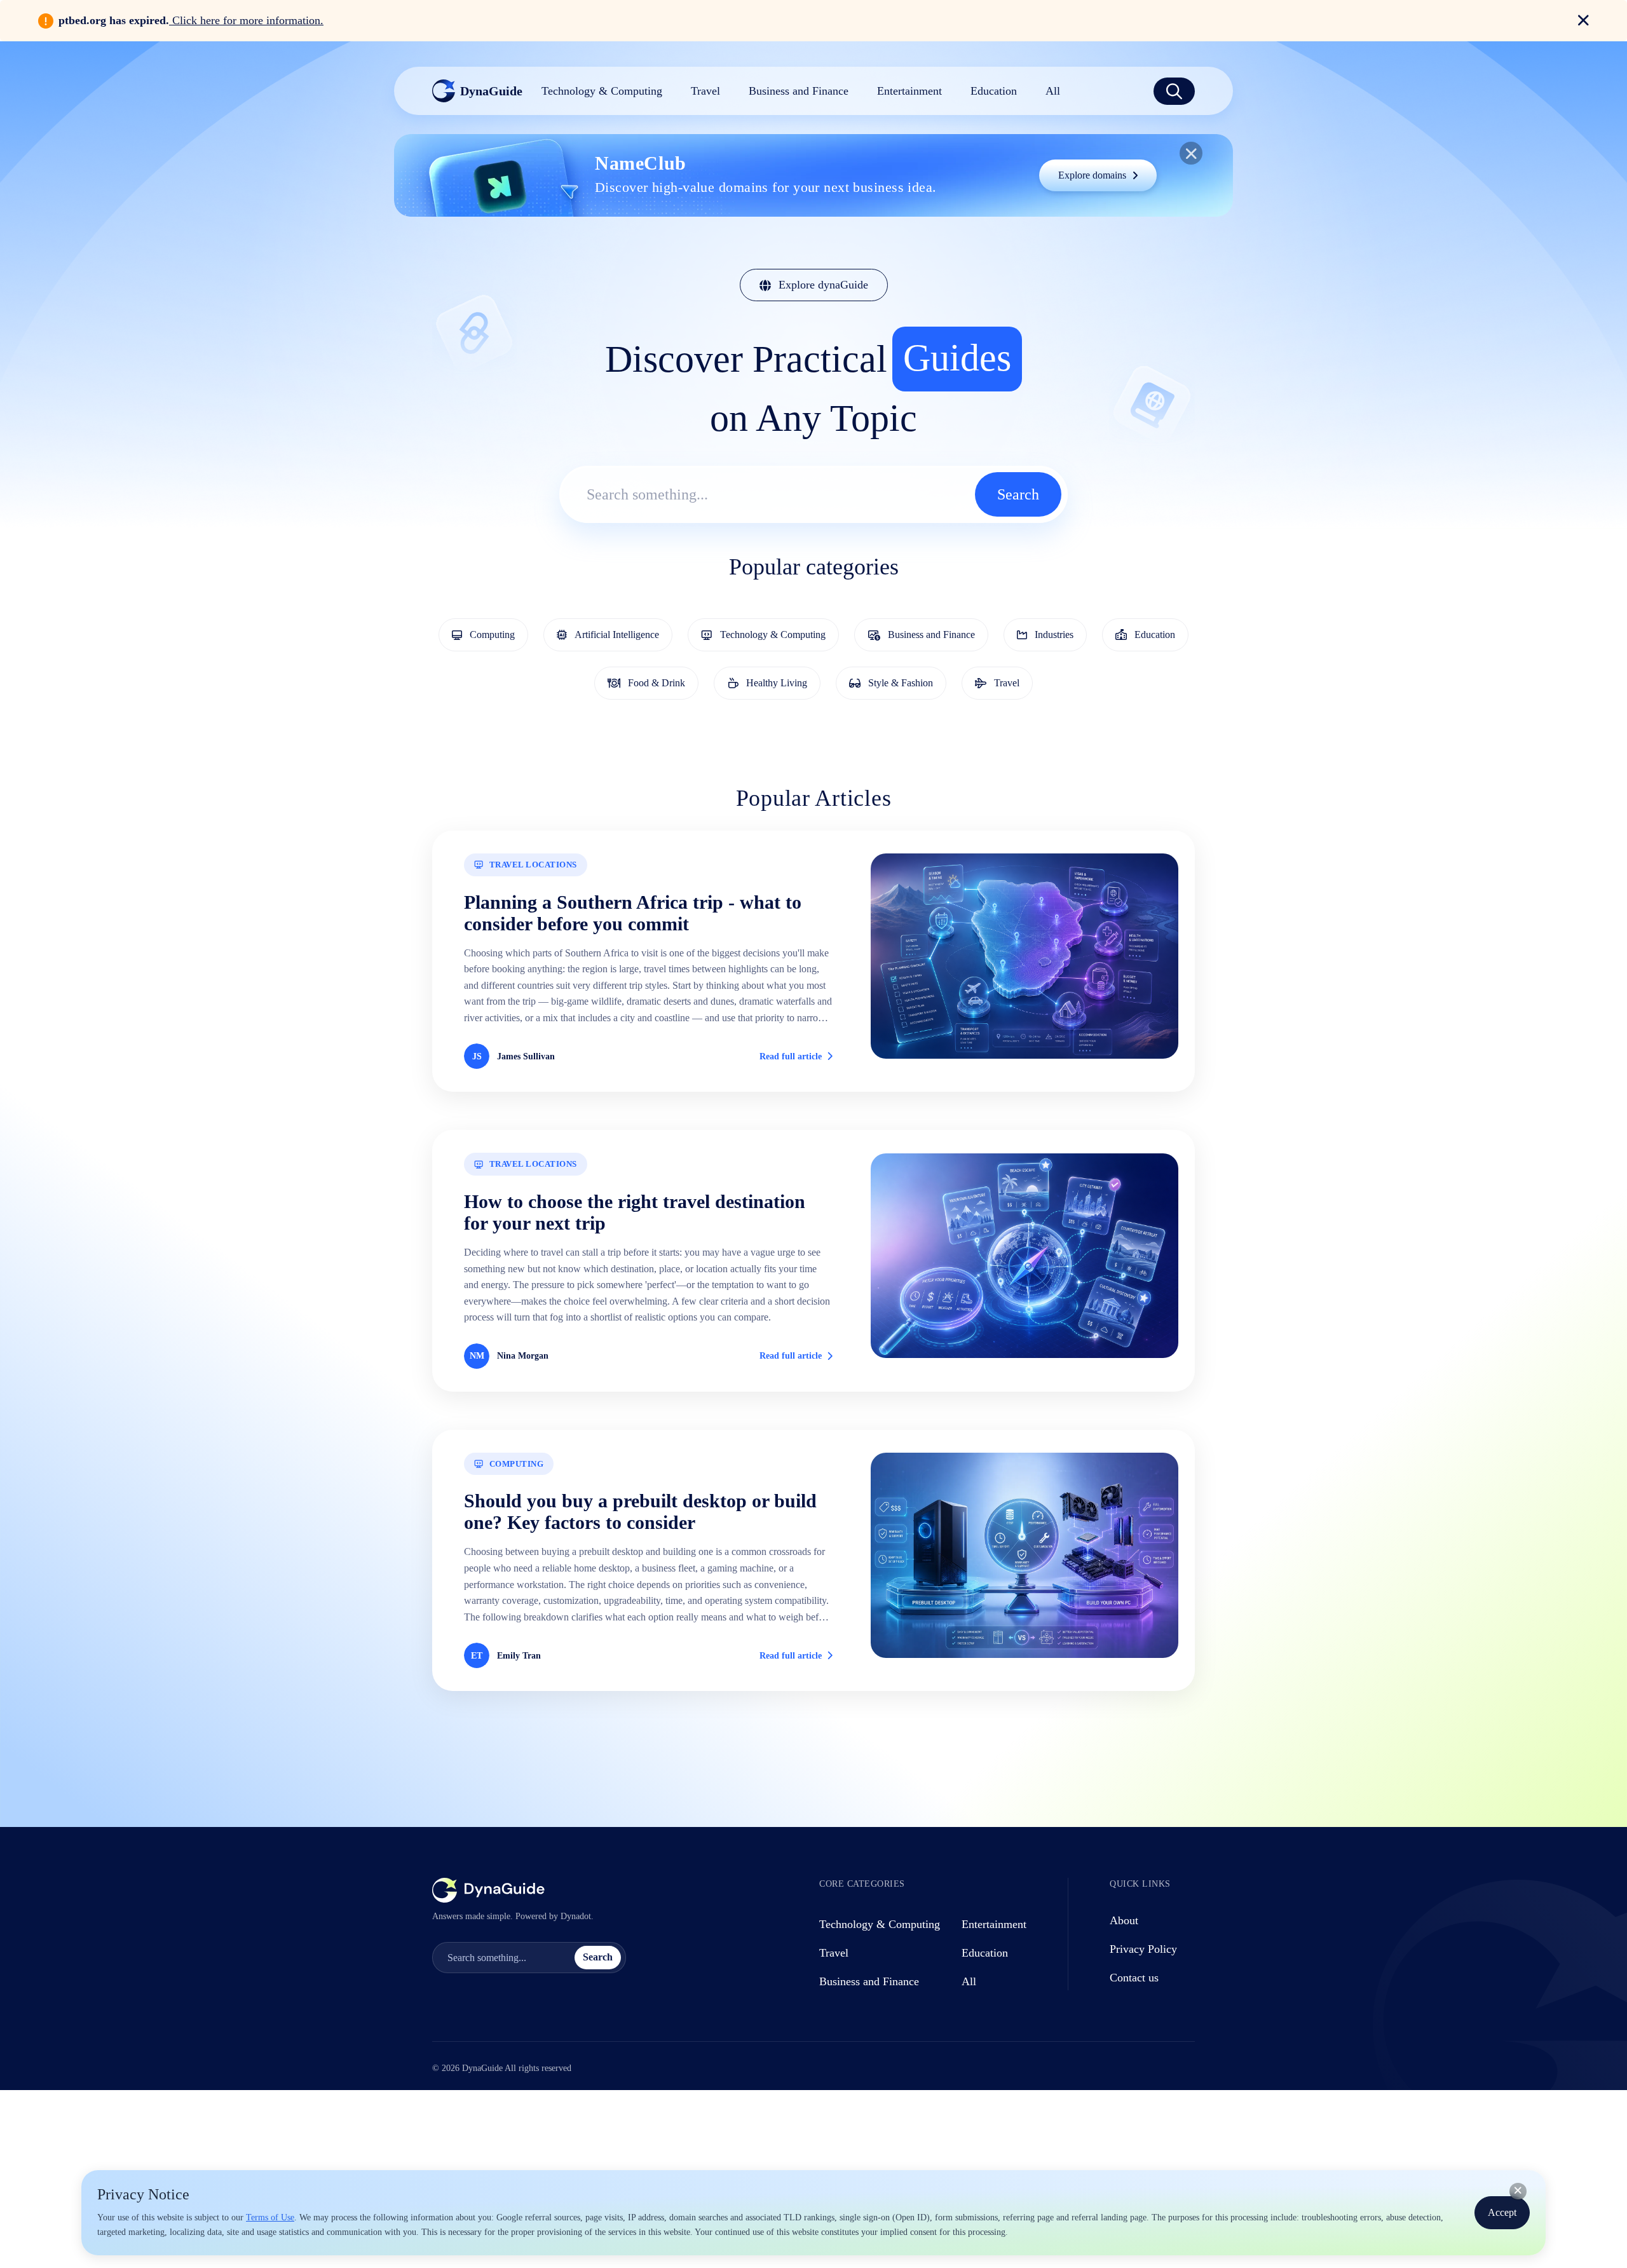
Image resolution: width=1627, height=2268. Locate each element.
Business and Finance (869, 1981)
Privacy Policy (1143, 1949)
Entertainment (994, 1924)
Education (985, 1953)
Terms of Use (270, 2217)
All (969, 1981)
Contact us (1134, 1978)
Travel (834, 1953)
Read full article (791, 1056)
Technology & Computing (880, 1924)
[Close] (1518, 2191)
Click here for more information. (246, 20)
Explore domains (1092, 175)
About (1124, 1920)
